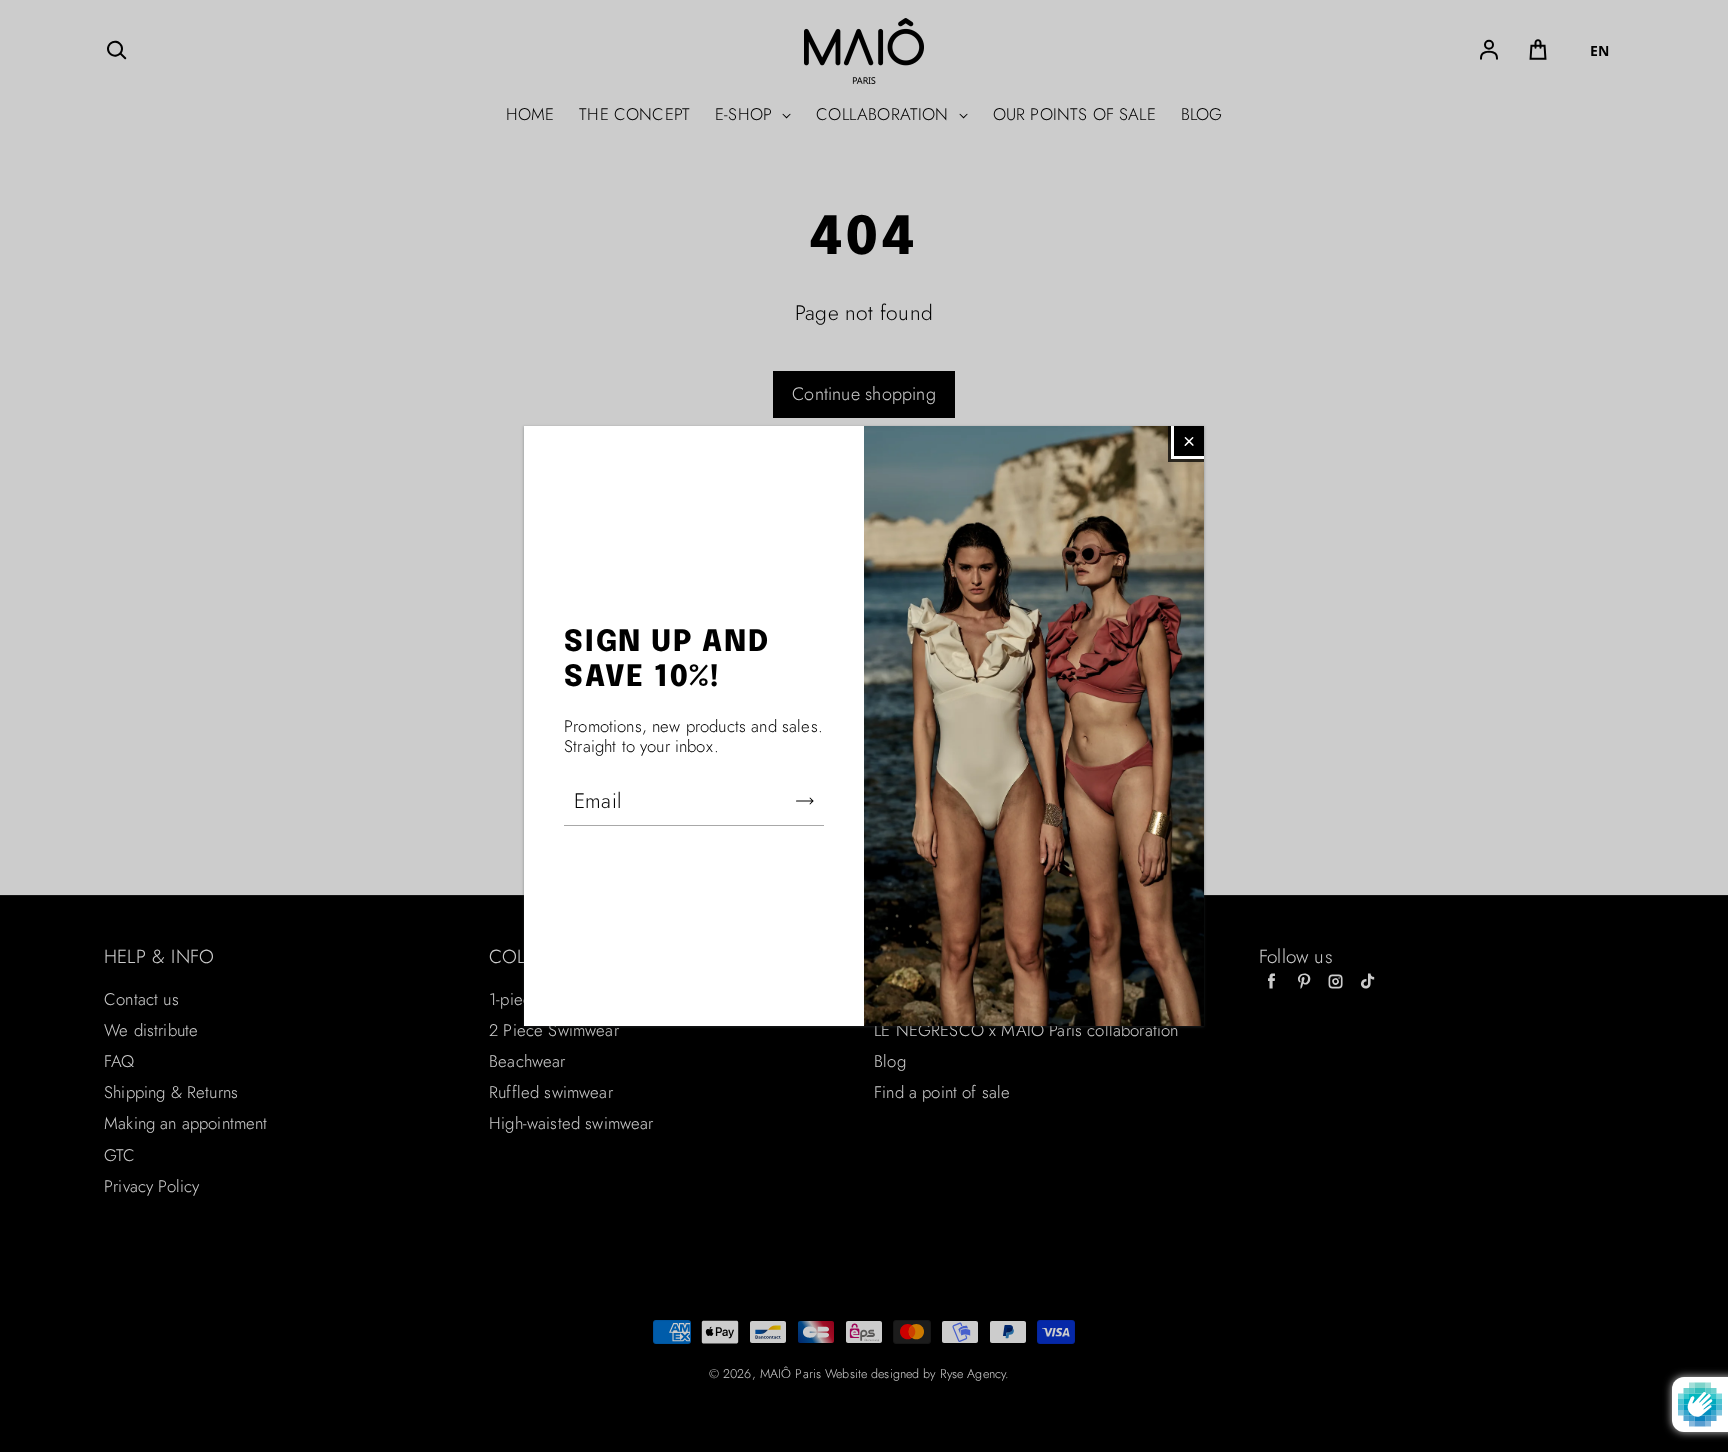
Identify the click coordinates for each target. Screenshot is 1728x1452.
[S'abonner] (805, 801)
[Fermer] (1189, 441)
